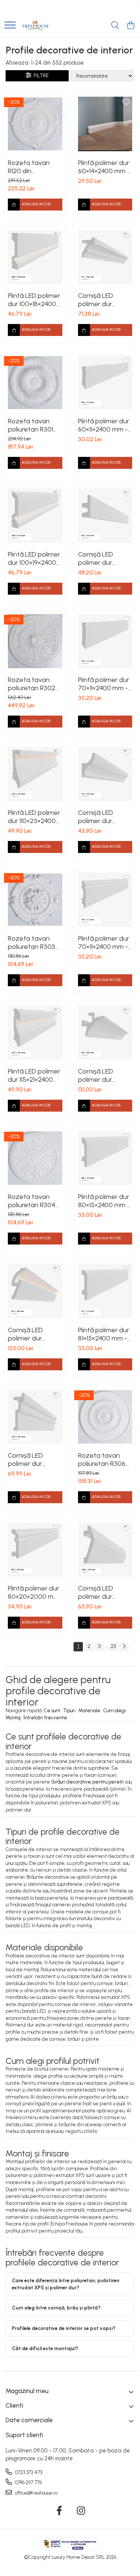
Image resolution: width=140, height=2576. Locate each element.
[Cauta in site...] (115, 26)
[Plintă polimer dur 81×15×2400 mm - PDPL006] (105, 1291)
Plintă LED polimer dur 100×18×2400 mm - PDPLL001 (34, 300)
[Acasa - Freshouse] (35, 26)
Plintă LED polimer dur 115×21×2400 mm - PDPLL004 (34, 1075)
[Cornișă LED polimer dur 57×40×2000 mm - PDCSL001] (105, 257)
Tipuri (69, 1711)
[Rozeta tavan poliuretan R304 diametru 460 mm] (35, 1158)
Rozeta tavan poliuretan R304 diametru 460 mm (35, 1201)
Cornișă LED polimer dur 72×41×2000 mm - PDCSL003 (105, 817)
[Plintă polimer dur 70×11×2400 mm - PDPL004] (105, 900)
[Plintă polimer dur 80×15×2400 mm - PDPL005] (105, 1158)
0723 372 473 (28, 2472)
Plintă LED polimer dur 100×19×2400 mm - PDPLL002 (34, 558)
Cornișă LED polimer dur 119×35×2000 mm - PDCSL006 (35, 1460)
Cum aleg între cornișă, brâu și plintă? (56, 2308)
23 (113, 1646)
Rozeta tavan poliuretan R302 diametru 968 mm (34, 684)
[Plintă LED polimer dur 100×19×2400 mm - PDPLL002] (35, 515)
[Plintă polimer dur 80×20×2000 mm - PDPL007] (35, 1550)
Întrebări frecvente (45, 1718)
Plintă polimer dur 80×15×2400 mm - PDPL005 (104, 1201)
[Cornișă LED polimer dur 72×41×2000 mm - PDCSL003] (105, 774)
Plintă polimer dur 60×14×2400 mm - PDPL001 (104, 167)
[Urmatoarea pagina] (124, 1647)
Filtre (40, 76)
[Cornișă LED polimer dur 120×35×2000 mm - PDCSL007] (105, 1550)
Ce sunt (52, 1711)
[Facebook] (59, 2511)
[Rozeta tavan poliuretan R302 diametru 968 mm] (35, 641)
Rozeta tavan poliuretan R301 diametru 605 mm (35, 425)
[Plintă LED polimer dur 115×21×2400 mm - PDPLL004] (35, 1033)
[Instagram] (81, 2511)
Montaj (13, 1718)
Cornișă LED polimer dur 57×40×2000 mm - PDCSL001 (103, 300)
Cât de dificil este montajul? (45, 2348)
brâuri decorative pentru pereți (88, 1782)
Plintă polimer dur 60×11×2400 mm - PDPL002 (104, 425)
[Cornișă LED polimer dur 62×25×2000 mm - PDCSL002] (105, 515)
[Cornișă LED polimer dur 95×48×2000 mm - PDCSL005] (35, 1291)
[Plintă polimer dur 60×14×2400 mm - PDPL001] (105, 124)
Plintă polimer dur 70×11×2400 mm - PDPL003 (104, 684)
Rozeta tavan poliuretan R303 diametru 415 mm (33, 943)
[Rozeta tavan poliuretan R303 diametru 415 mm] (35, 900)
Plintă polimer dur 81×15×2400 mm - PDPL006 (104, 1334)
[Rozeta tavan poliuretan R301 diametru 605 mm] (35, 383)
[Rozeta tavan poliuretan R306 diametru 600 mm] (105, 1417)
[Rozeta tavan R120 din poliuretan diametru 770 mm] (35, 124)
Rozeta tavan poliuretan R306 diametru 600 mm (105, 1460)
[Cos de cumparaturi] (130, 26)
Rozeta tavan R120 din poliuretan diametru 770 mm (35, 167)
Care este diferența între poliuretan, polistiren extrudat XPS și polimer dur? (66, 2284)
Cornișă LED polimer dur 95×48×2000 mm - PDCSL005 (33, 1334)
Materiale (89, 1711)
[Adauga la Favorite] (56, 103)
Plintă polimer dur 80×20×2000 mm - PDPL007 (33, 1592)
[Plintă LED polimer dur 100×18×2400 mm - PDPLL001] (35, 257)
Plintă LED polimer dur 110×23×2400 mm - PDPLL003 (34, 817)
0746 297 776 (28, 2482)
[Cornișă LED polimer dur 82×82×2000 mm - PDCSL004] (105, 1033)
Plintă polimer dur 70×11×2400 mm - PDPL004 (104, 943)
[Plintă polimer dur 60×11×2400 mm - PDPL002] (105, 383)
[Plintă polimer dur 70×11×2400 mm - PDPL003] (105, 641)
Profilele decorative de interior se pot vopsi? (64, 2328)
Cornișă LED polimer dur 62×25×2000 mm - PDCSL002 (103, 558)
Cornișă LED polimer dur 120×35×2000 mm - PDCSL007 (104, 1592)
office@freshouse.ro (36, 2493)
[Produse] (10, 26)
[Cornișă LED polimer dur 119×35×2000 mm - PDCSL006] (35, 1417)
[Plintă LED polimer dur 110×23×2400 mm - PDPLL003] (35, 774)
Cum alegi (115, 1711)
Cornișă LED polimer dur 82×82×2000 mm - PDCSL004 (103, 1075)
